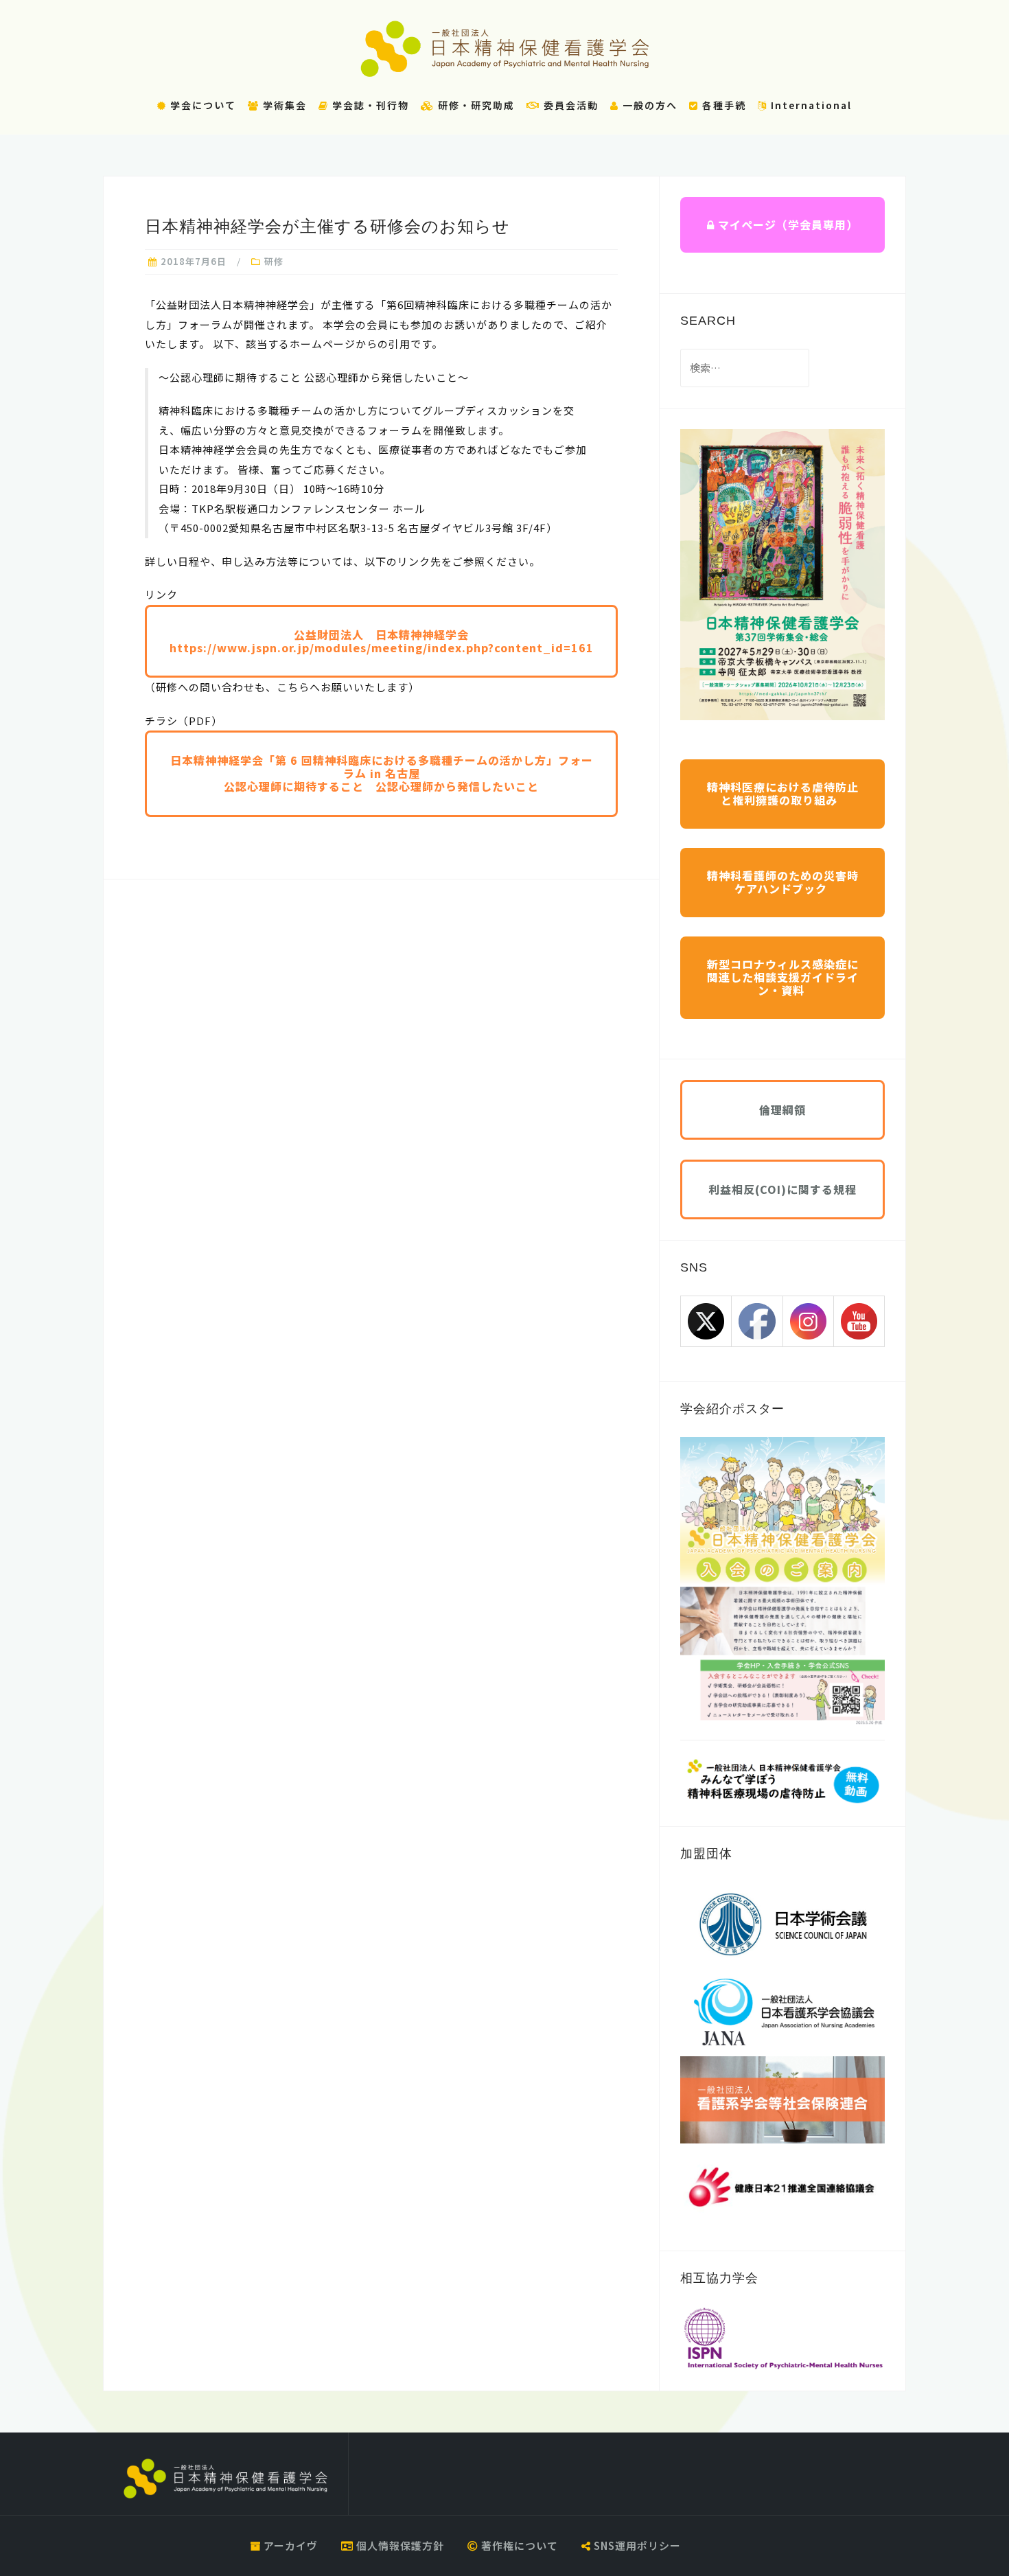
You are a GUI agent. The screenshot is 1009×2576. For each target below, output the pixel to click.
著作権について (518, 2545)
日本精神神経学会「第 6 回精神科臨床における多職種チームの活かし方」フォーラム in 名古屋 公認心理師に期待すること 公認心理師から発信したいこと (382, 773)
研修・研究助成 (475, 105)
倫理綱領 (782, 1109)
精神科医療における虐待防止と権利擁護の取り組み (783, 793)
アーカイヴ (289, 2545)
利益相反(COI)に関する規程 (782, 1189)
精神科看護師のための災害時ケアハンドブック (783, 882)
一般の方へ (648, 105)
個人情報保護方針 (399, 2545)
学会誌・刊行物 (369, 105)
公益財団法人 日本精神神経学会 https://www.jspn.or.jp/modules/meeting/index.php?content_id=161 (382, 641)
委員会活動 (569, 105)
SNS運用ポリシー (636, 2545)
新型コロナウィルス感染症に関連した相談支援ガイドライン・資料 (783, 977)
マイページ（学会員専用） (786, 225)
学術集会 (283, 105)
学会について (201, 105)
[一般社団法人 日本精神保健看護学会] (225, 2479)
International (810, 105)
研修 (274, 261)
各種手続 (722, 105)
